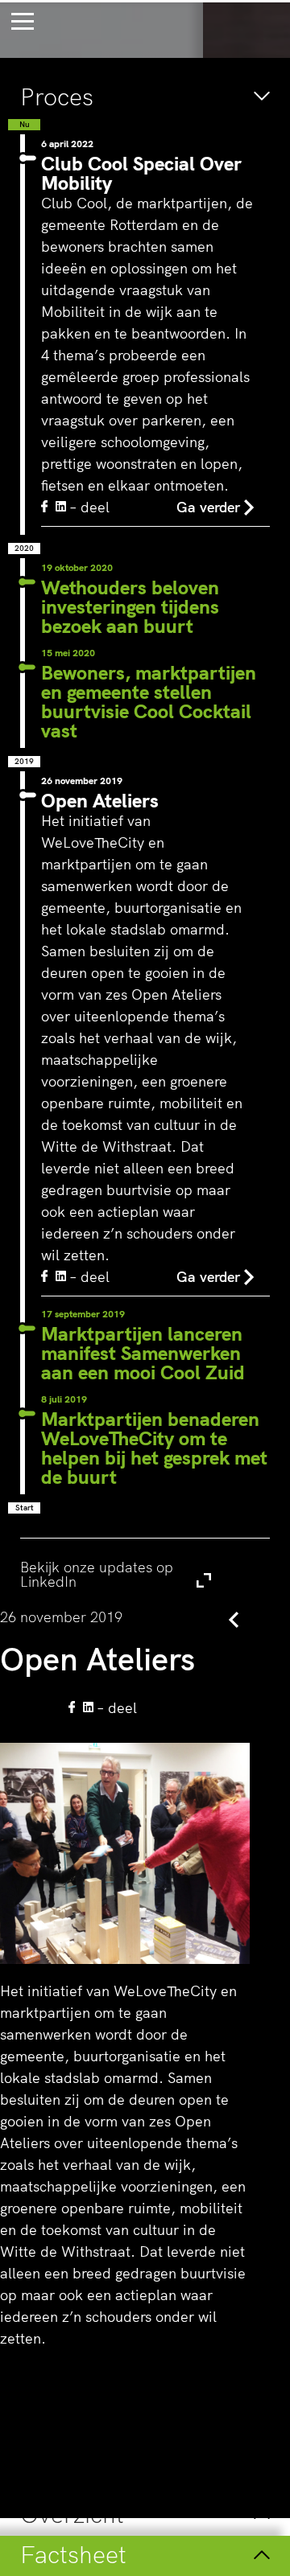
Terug (199, 1619)
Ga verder (208, 507)
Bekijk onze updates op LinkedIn (130, 1574)
